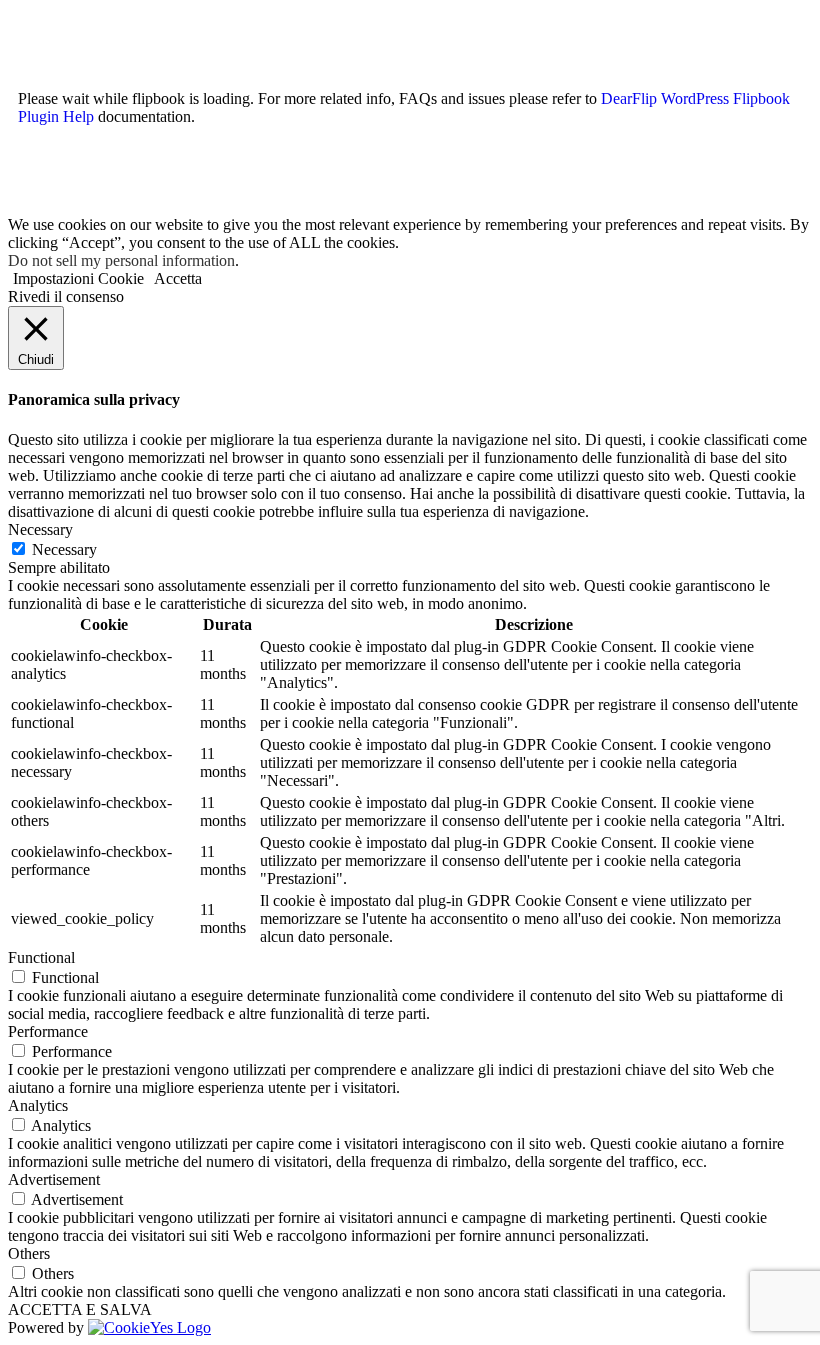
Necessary (64, 549)
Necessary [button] (40, 529)
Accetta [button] (178, 278)
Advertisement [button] (54, 1179)
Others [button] (29, 1253)
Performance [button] (48, 1031)
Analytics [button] (38, 1105)
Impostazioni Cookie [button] (78, 278)
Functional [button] (41, 957)
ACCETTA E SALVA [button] (80, 1309)
